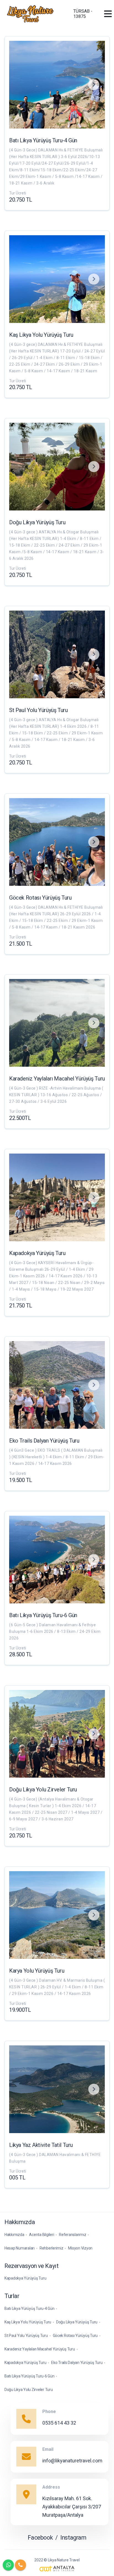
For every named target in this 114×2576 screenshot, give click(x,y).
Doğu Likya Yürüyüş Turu (77, 2322)
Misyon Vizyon (80, 2248)
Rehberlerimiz (51, 2248)
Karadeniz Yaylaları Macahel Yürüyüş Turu (40, 2349)
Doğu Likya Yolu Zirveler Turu (28, 2390)
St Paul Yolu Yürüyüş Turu (26, 2336)
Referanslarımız (72, 2235)
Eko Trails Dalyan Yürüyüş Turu (77, 2363)
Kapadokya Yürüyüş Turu (25, 2278)
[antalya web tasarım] (57, 2569)
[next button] (94, 85)
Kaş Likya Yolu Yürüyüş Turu (28, 2322)
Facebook (40, 2538)
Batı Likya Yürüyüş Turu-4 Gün (29, 2308)
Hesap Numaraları (20, 2248)
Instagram (73, 2538)
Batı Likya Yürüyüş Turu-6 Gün (29, 2376)
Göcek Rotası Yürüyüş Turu (75, 2336)
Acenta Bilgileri (42, 2235)
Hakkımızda (14, 2235)
